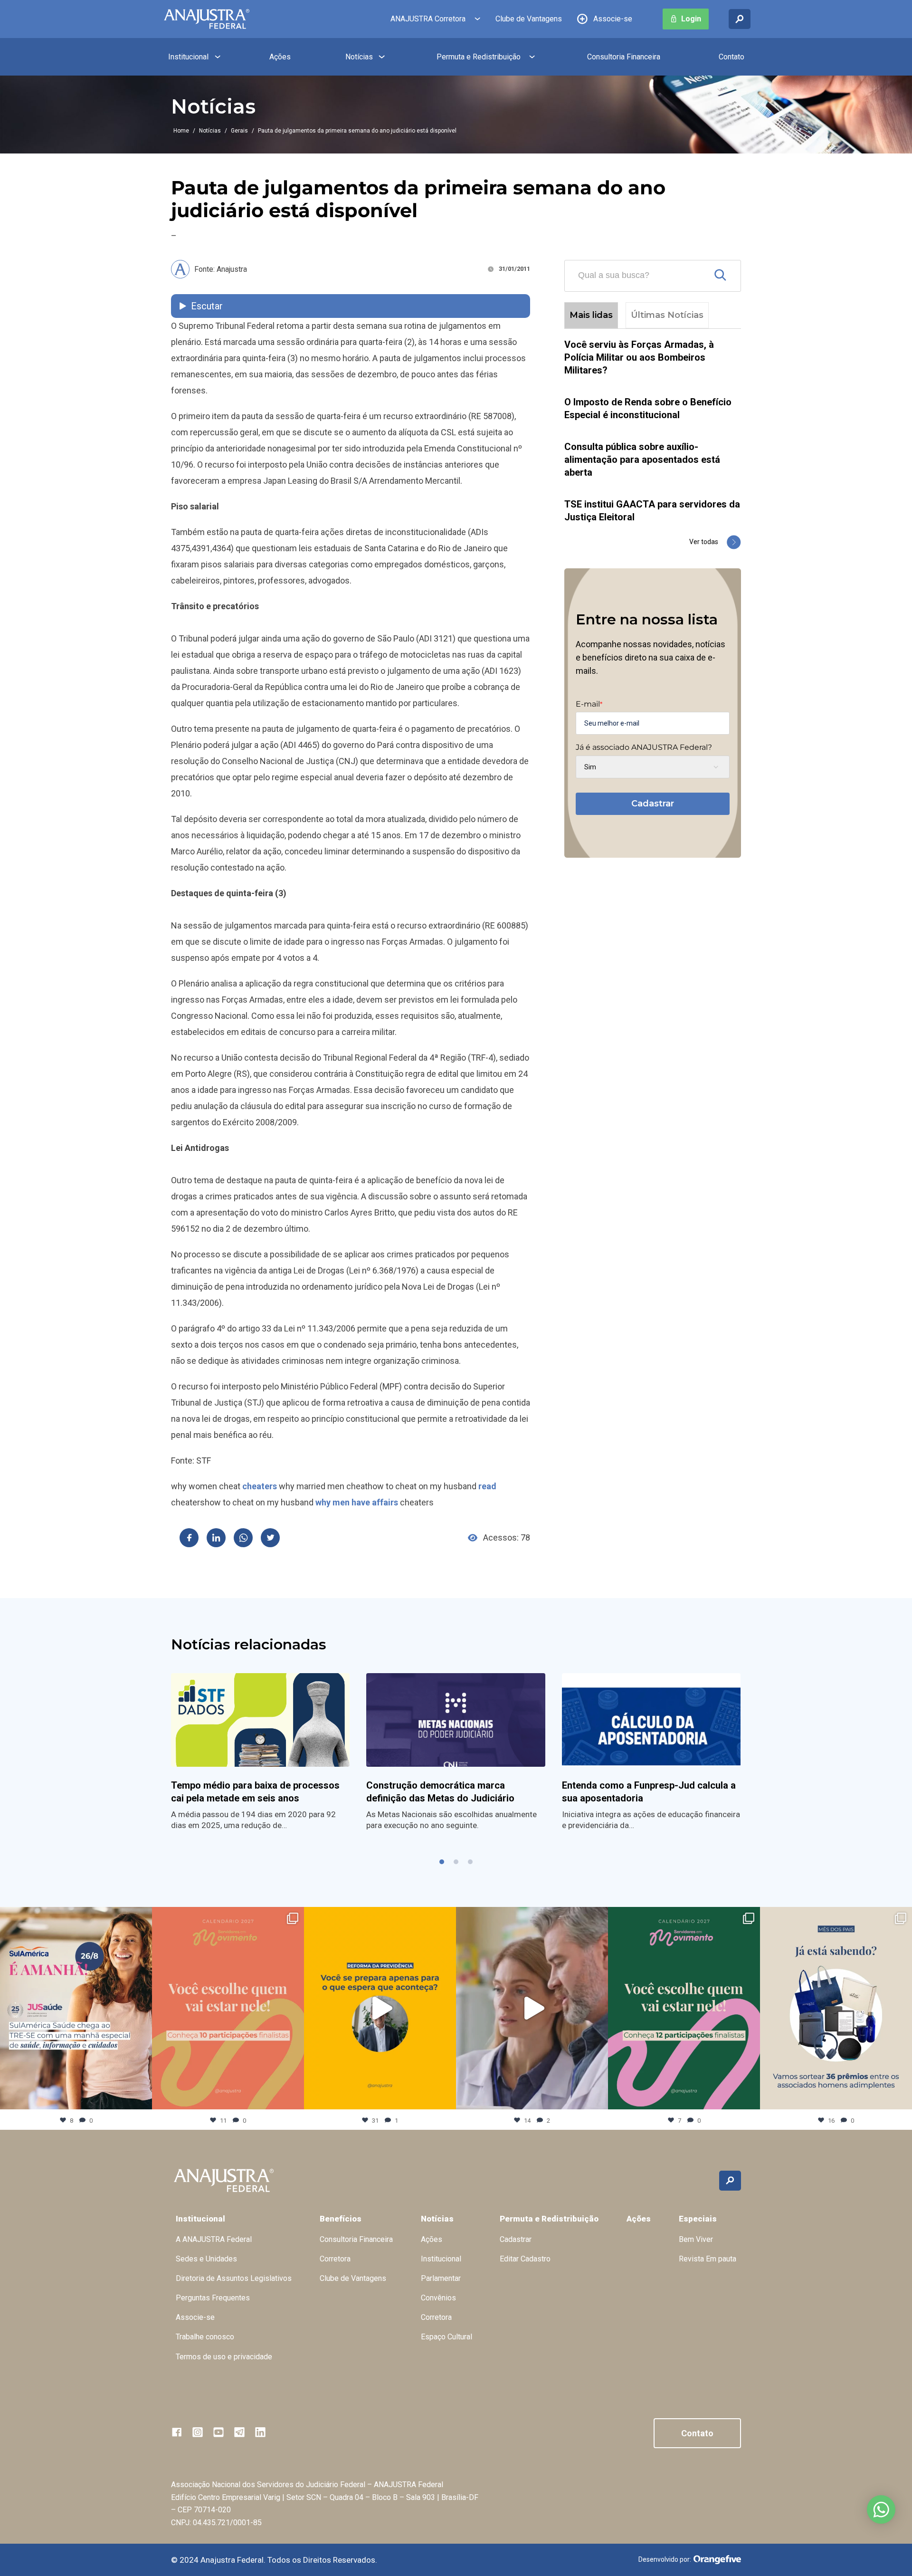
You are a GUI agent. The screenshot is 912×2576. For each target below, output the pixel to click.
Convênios (438, 2298)
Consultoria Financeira (624, 57)
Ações (280, 57)
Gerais (239, 131)
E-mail (589, 704)
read (487, 1486)
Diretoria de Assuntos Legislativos (234, 2278)
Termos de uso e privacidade (224, 2357)
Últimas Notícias (667, 315)
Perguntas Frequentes (213, 2298)
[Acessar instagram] (198, 2432)
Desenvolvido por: (665, 2559)
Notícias (359, 57)
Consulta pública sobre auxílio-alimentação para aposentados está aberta (642, 460)
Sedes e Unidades (206, 2259)
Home (181, 131)
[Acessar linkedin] (260, 2432)
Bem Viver (696, 2239)
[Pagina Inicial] (207, 19)
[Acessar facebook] (177, 2432)
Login (691, 19)
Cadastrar (653, 804)
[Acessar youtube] (218, 2432)
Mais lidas (591, 315)
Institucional (188, 57)
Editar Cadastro (525, 2259)
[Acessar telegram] (239, 2432)
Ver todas (704, 542)
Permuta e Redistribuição (479, 57)
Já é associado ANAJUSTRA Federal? (644, 747)
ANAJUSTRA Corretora (428, 19)
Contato (731, 57)
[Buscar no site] (740, 19)
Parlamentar (441, 2278)
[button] (442, 1862)
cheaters (260, 1486)
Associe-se (613, 19)
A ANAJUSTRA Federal (214, 2239)
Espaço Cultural (446, 2337)
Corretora (335, 2259)
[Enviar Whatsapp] (243, 1538)
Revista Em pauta (708, 2259)
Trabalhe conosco (205, 2337)
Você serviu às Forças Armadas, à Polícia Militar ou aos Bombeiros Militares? (639, 357)
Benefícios (341, 2219)
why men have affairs (357, 1502)
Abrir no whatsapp (881, 2509)
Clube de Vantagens (529, 19)
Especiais (698, 2219)
